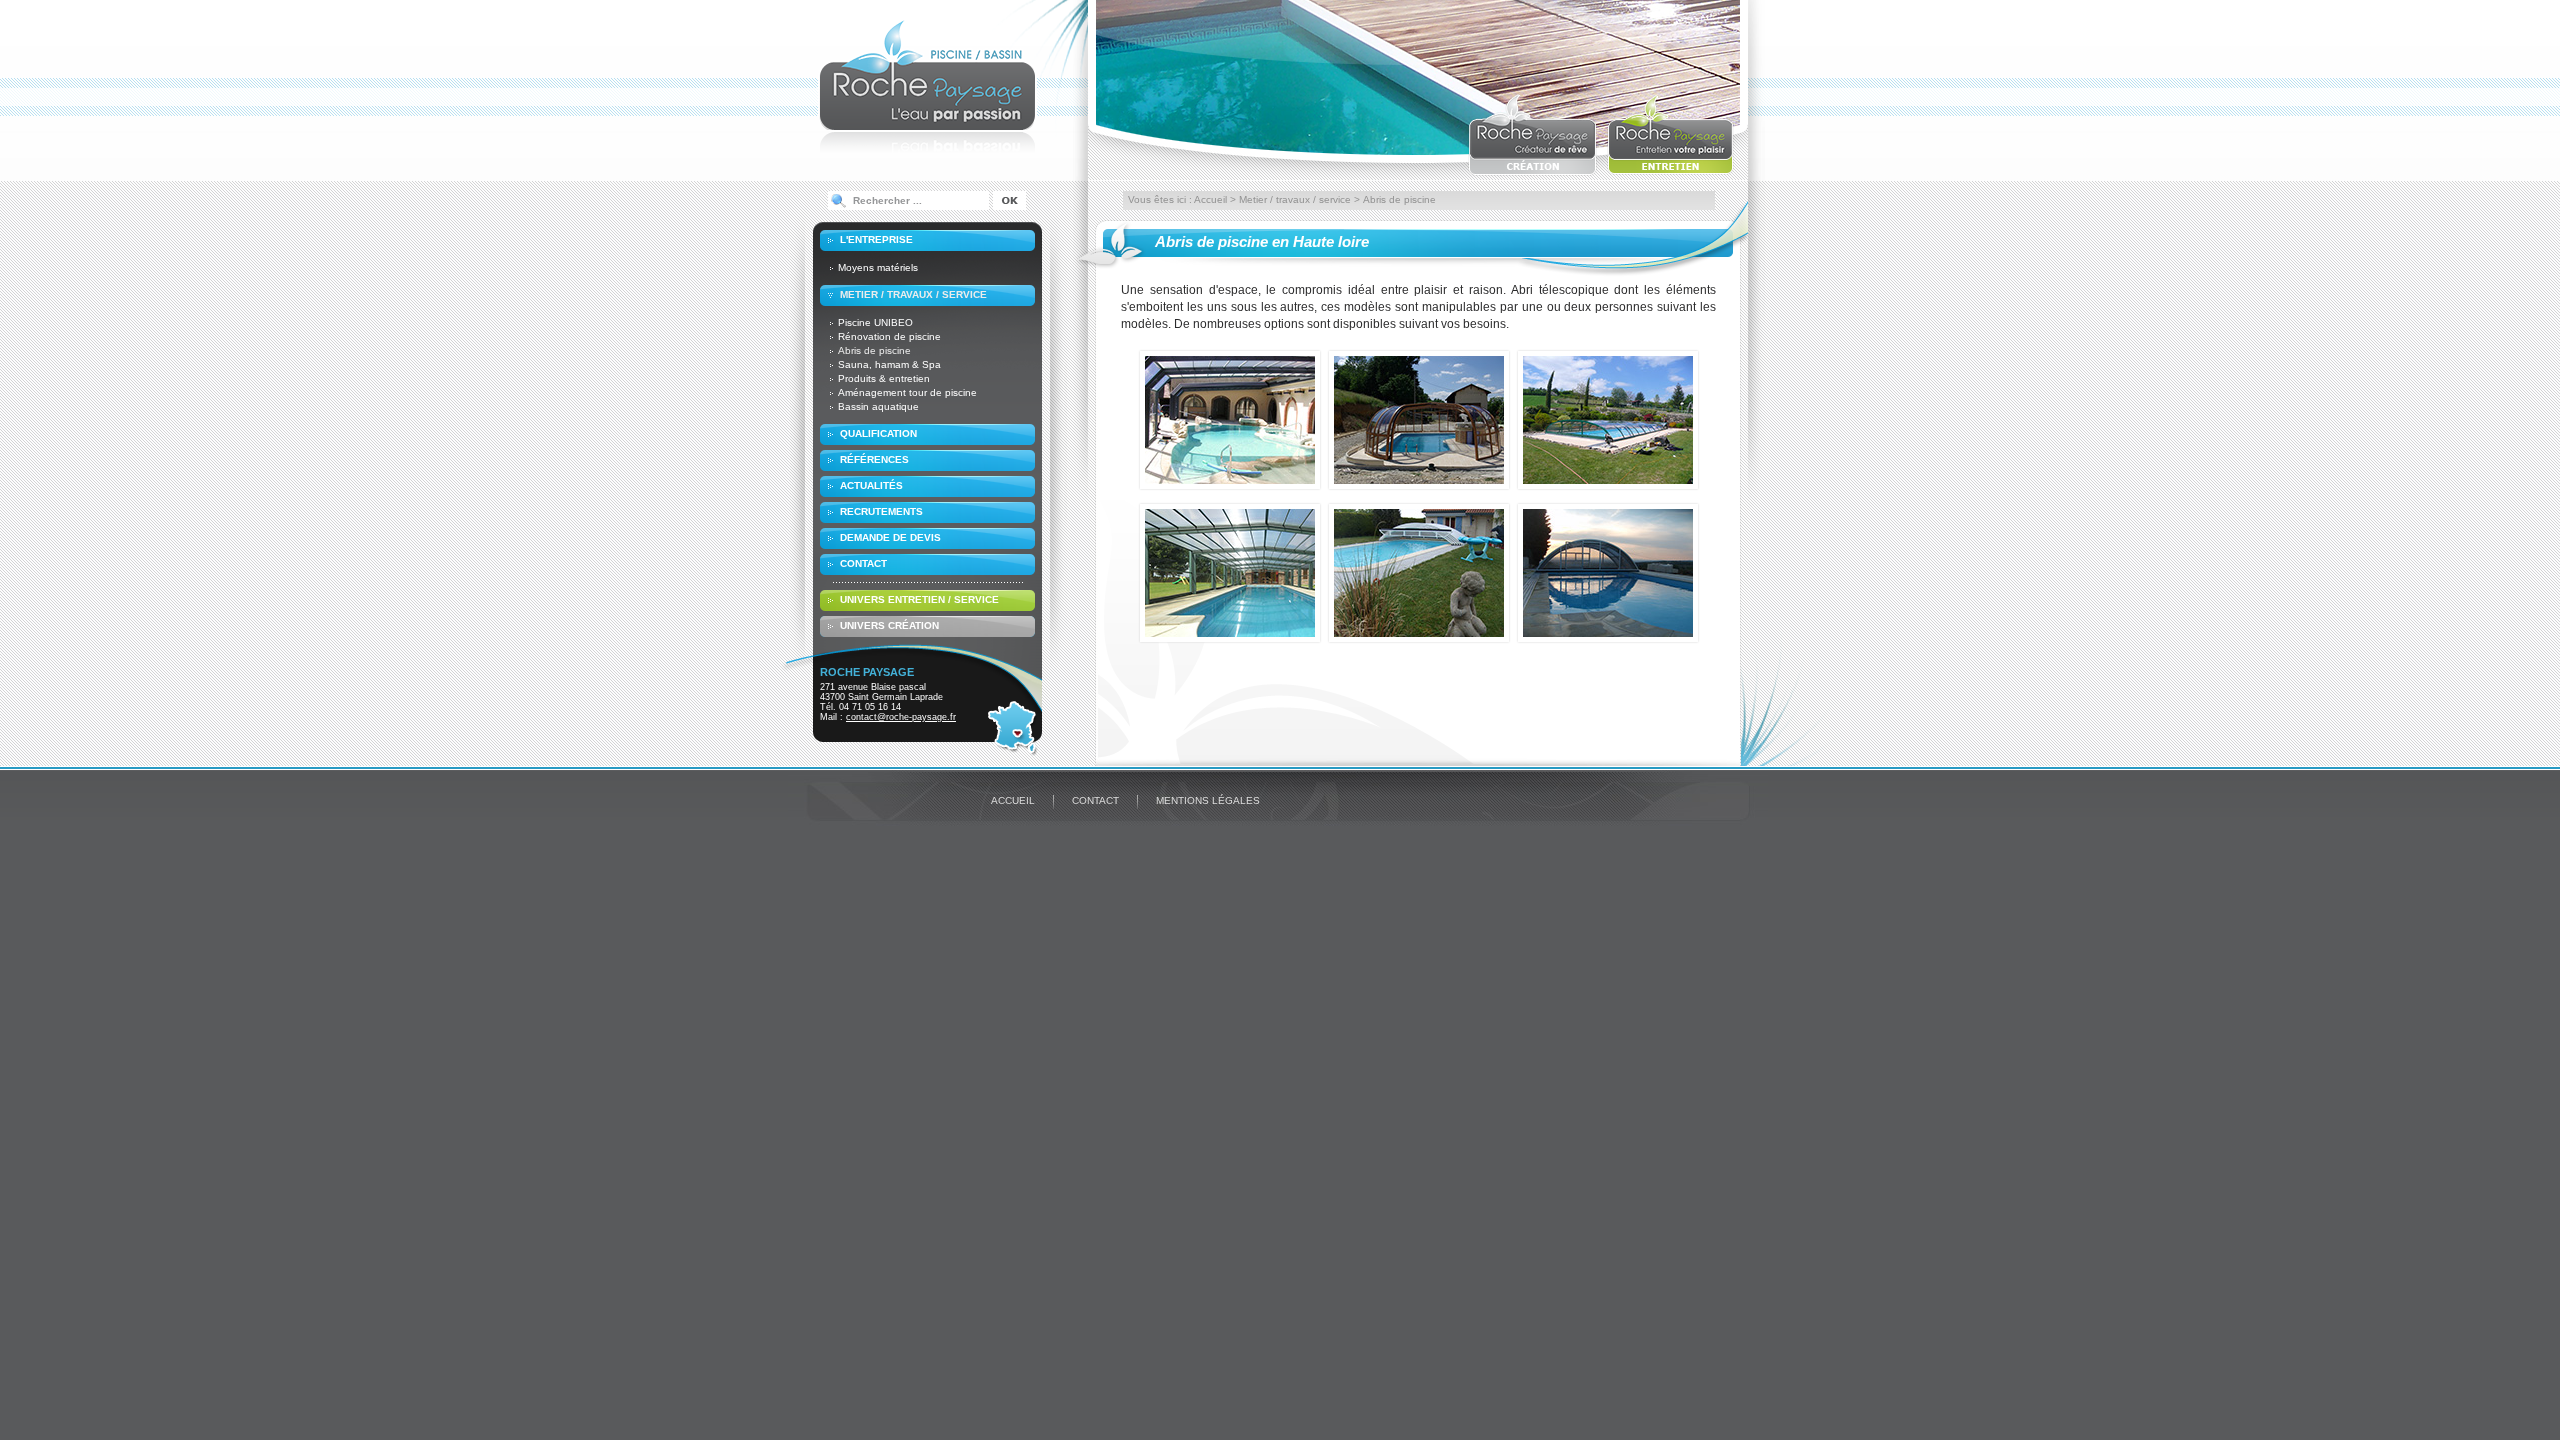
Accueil (1210, 199)
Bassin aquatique (878, 406)
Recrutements (881, 511)
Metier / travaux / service (913, 294)
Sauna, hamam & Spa (889, 364)
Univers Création (889, 625)
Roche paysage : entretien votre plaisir (1671, 134)
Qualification (878, 433)
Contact (863, 563)
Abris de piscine (874, 350)
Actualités (871, 485)
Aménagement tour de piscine (907, 392)
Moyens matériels (878, 267)
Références (874, 459)
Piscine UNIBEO (875, 322)
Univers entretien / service (919, 599)
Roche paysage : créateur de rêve (1532, 134)
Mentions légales (1208, 800)
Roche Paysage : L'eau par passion (927, 85)
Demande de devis (890, 537)
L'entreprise (876, 239)
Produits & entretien (884, 378)
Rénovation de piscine (889, 336)
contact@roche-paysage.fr (901, 717)
